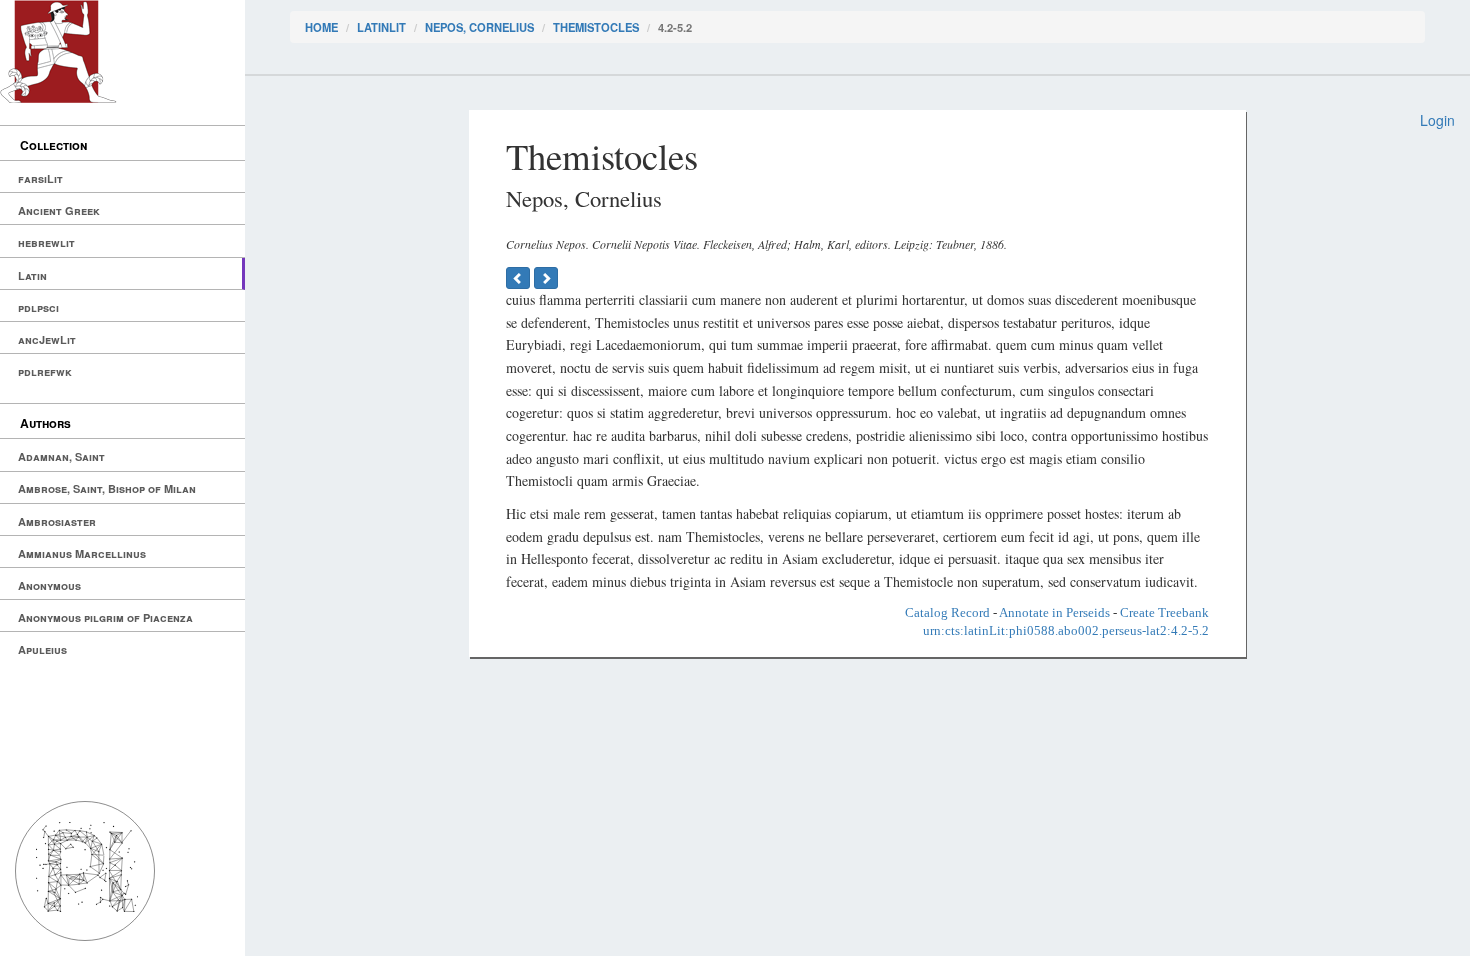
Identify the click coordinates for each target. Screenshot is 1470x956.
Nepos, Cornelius (479, 27)
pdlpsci (38, 307)
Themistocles (596, 27)
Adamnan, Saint (61, 456)
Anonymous (49, 585)
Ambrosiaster (57, 521)
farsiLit (40, 178)
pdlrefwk (45, 371)
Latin (32, 275)
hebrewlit (46, 242)
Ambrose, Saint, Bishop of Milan (107, 488)
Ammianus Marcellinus (82, 553)
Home (321, 27)
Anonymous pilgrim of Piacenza (105, 617)
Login (1437, 120)
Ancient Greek (59, 210)
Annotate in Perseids (1054, 612)
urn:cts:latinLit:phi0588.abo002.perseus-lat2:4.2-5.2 (1066, 630)
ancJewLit (47, 339)
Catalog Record (947, 612)
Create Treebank (1164, 612)
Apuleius (42, 649)
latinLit (381, 27)
